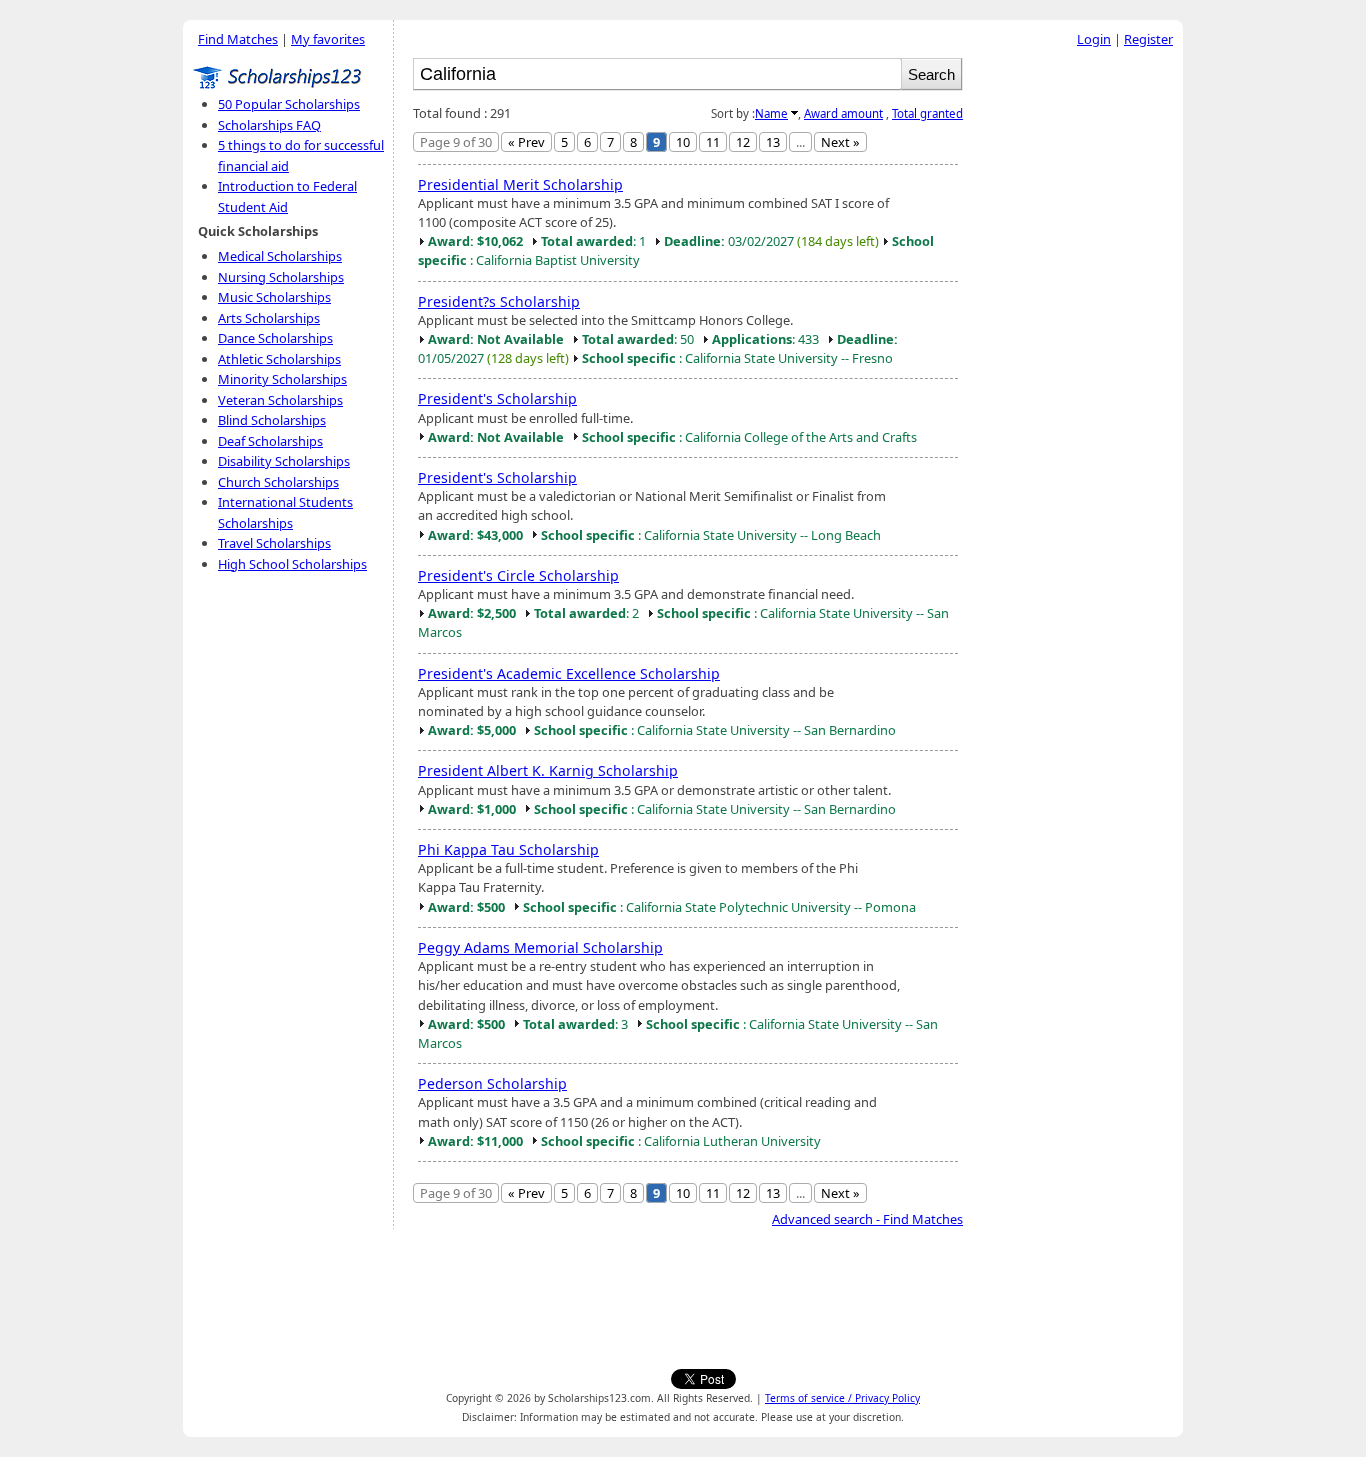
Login (1094, 39)
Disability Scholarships (284, 461)
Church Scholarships (278, 482)
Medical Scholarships (280, 256)
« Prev (526, 142)
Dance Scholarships (275, 338)
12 (743, 142)
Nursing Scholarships (281, 277)
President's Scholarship (497, 398)
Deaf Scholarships (270, 441)
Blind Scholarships (272, 420)
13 (773, 142)
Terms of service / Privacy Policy (842, 1398)
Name (771, 113)
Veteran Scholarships (280, 400)
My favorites (328, 39)
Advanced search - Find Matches (867, 1219)
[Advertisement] (1078, 359)
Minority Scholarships (282, 379)
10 (683, 142)
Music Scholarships (274, 297)
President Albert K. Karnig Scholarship (548, 770)
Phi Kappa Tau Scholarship (508, 849)
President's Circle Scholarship (518, 575)
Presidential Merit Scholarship (520, 184)
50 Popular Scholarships (289, 104)
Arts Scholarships (269, 318)
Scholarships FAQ (269, 125)
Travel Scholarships (274, 543)
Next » (840, 142)
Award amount (843, 113)
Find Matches (238, 39)
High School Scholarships (292, 564)
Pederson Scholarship (492, 1083)
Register (1148, 39)
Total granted (927, 113)
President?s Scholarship (499, 301)
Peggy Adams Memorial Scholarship (540, 947)
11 (713, 142)
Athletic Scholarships (279, 359)
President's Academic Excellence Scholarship (569, 673)
